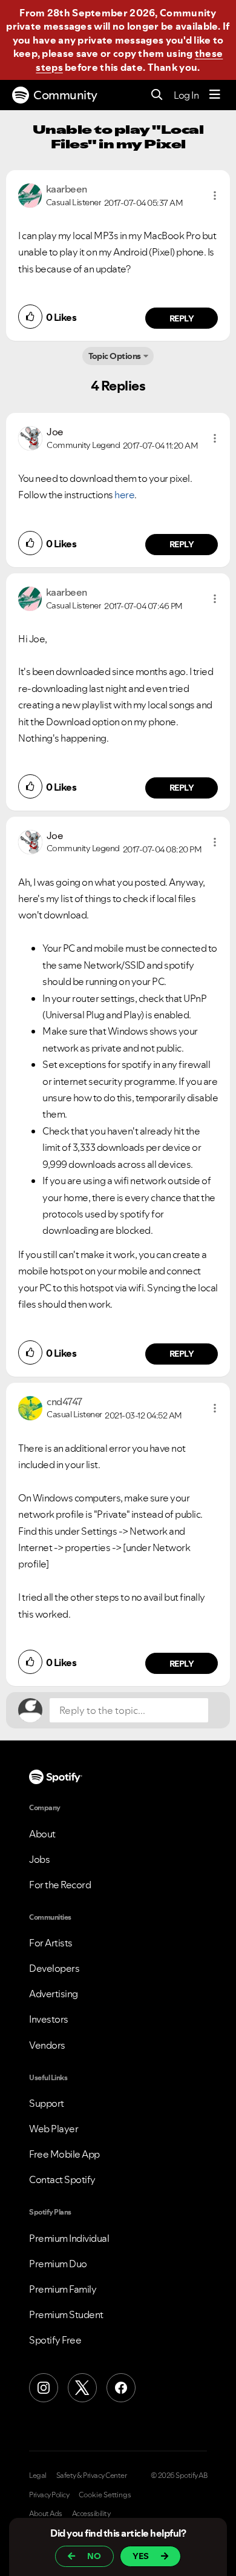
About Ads (46, 2514)
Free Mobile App (64, 2154)
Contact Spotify (62, 2179)
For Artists (51, 1943)
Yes (141, 2556)
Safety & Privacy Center (92, 2476)
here (124, 495)
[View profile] (30, 194)
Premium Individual (69, 2238)
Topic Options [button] (115, 356)
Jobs (39, 1859)
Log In (186, 95)
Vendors (47, 2045)
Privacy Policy (49, 2495)
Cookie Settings (105, 2495)
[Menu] (215, 95)
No (94, 2556)
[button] (215, 196)
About (42, 1834)
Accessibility (91, 2514)
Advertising (54, 1994)
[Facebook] (121, 2388)
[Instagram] (44, 2388)
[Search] (157, 95)
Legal (38, 2476)
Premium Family (63, 2289)
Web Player (54, 2129)
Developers (54, 1968)
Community (65, 95)
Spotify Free (55, 2340)
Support (47, 2103)
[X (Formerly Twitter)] (82, 2388)
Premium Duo (58, 2264)
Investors (49, 2019)
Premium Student (66, 2314)
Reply (182, 318)
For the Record (60, 1885)
